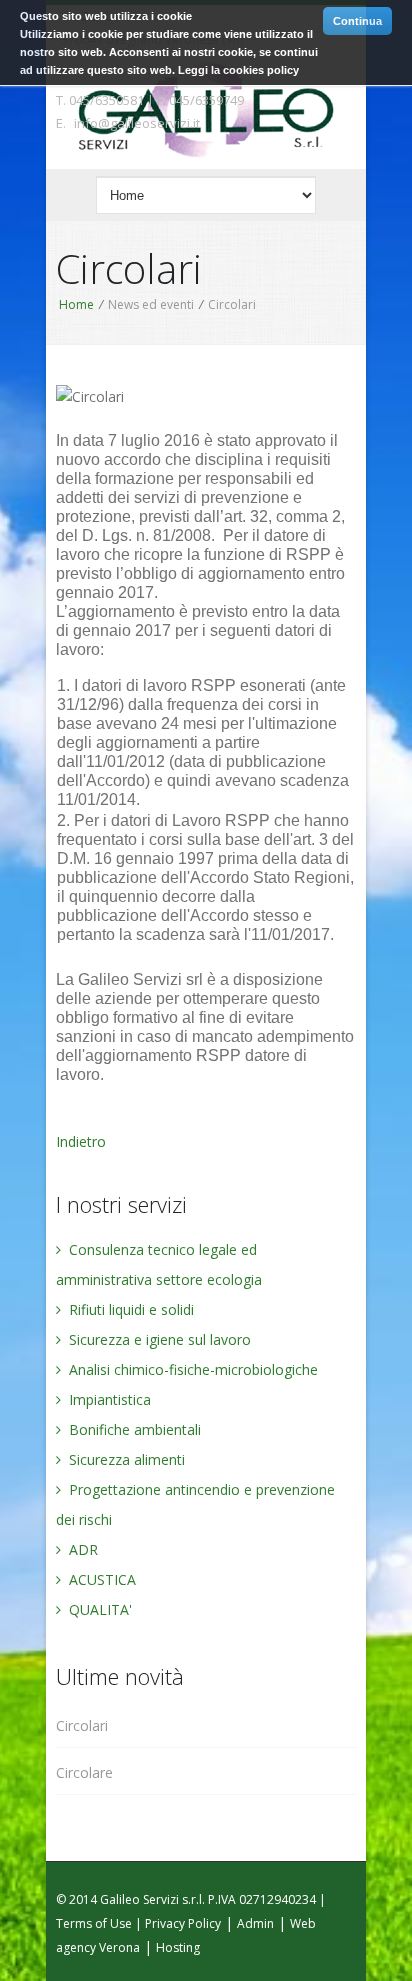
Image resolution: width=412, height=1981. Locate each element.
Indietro (81, 1141)
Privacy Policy (183, 1923)
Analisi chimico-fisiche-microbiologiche (191, 1369)
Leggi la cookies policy (238, 70)
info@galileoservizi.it (137, 123)
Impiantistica (108, 1399)
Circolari (82, 1725)
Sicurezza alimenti (125, 1459)
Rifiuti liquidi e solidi (129, 1309)
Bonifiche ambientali (133, 1429)
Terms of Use (94, 1923)
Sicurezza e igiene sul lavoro (158, 1339)
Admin (255, 1923)
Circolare (84, 1772)
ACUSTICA (100, 1579)
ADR (81, 1549)
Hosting (178, 1947)
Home (76, 304)
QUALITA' (98, 1609)
